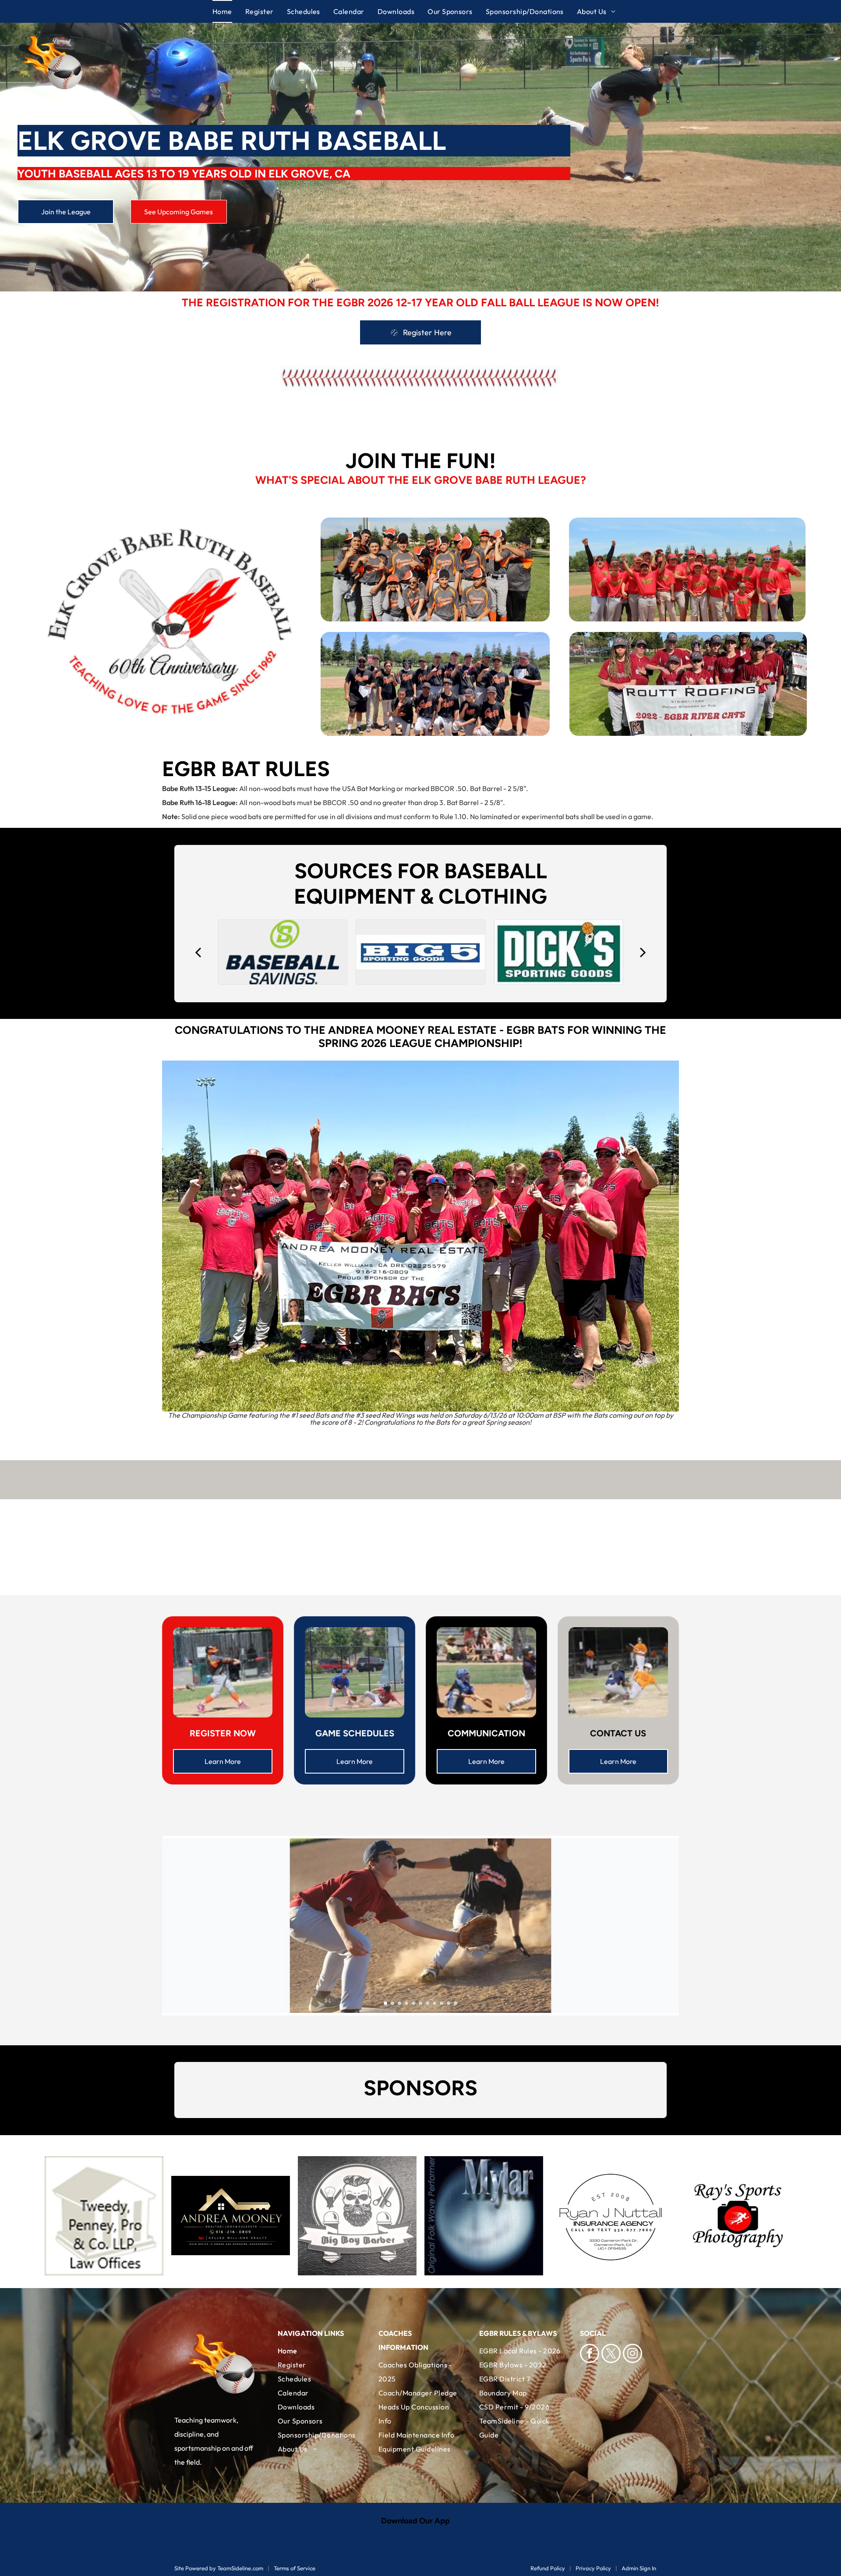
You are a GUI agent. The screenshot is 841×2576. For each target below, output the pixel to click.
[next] (643, 952)
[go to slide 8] (435, 2003)
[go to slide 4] (406, 2003)
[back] (198, 952)
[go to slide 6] (420, 2003)
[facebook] (590, 2354)
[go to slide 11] (456, 2003)
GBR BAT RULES (252, 769)
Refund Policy (548, 2568)
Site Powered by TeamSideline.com (219, 2568)
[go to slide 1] (385, 2003)
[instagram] (633, 2354)
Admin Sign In (639, 2568)
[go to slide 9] (442, 2003)
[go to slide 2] (392, 2003)
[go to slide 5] (413, 2003)
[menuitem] (229, 11)
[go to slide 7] (428, 2003)
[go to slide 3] (399, 2003)
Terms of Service (295, 2568)
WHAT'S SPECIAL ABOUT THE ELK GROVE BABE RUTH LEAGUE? (421, 480)
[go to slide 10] (449, 2003)
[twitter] (611, 2354)
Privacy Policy (593, 2568)
